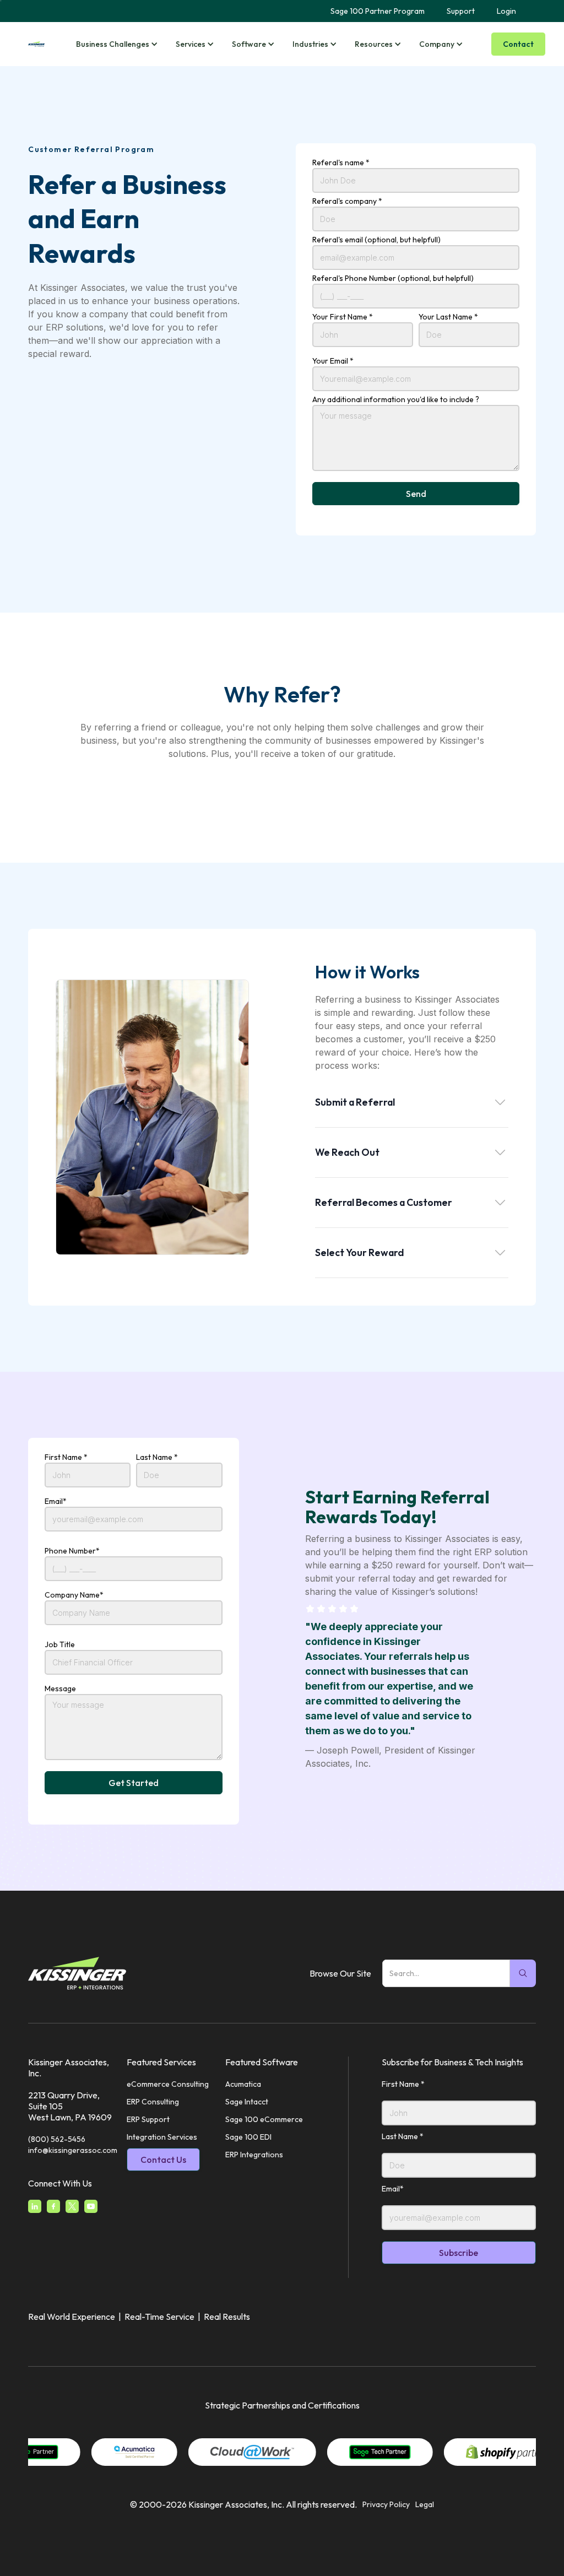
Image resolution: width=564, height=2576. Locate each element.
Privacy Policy (386, 2504)
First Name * (66, 1457)
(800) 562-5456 (57, 2139)
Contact (518, 44)
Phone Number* (72, 1551)
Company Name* (74, 1595)
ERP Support (148, 2119)
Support (461, 11)
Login (506, 11)
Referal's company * (347, 201)
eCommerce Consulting (168, 2084)
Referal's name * (341, 163)
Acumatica (243, 2084)
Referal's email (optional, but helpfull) (376, 240)
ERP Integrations (254, 2155)
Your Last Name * (448, 317)
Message (60, 1689)
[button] (119, 44)
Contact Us (163, 2160)
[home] (36, 44)
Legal (425, 2504)
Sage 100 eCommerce (264, 2119)
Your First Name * (343, 317)
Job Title (60, 1644)
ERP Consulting (153, 2102)
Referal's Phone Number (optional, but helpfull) (393, 278)
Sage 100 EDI (248, 2137)
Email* (56, 1501)
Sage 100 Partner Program (378, 11)
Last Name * (157, 1457)
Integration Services (162, 2137)
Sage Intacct (247, 2102)
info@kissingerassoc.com (73, 2150)
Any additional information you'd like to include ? (396, 399)
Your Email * (333, 361)
